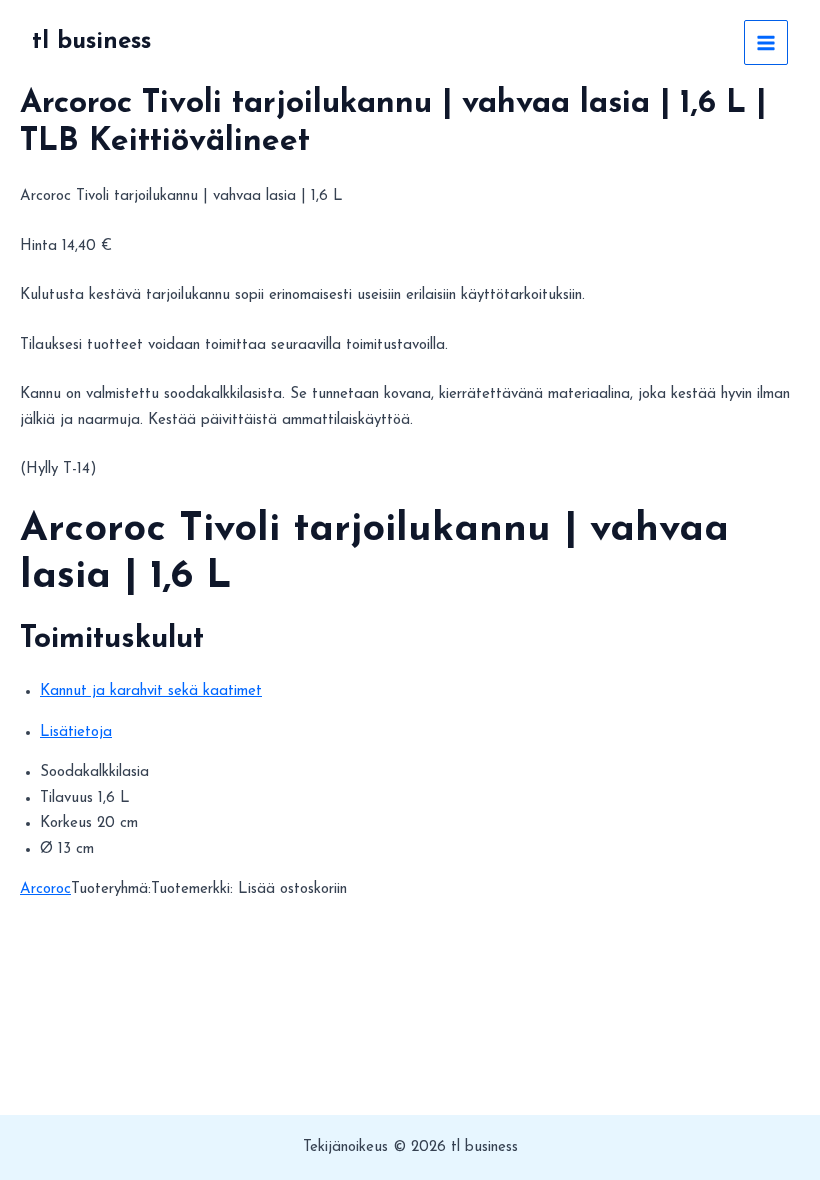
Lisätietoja (76, 732)
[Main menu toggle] (766, 42)
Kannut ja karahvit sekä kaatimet (151, 691)
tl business (91, 42)
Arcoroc (45, 889)
